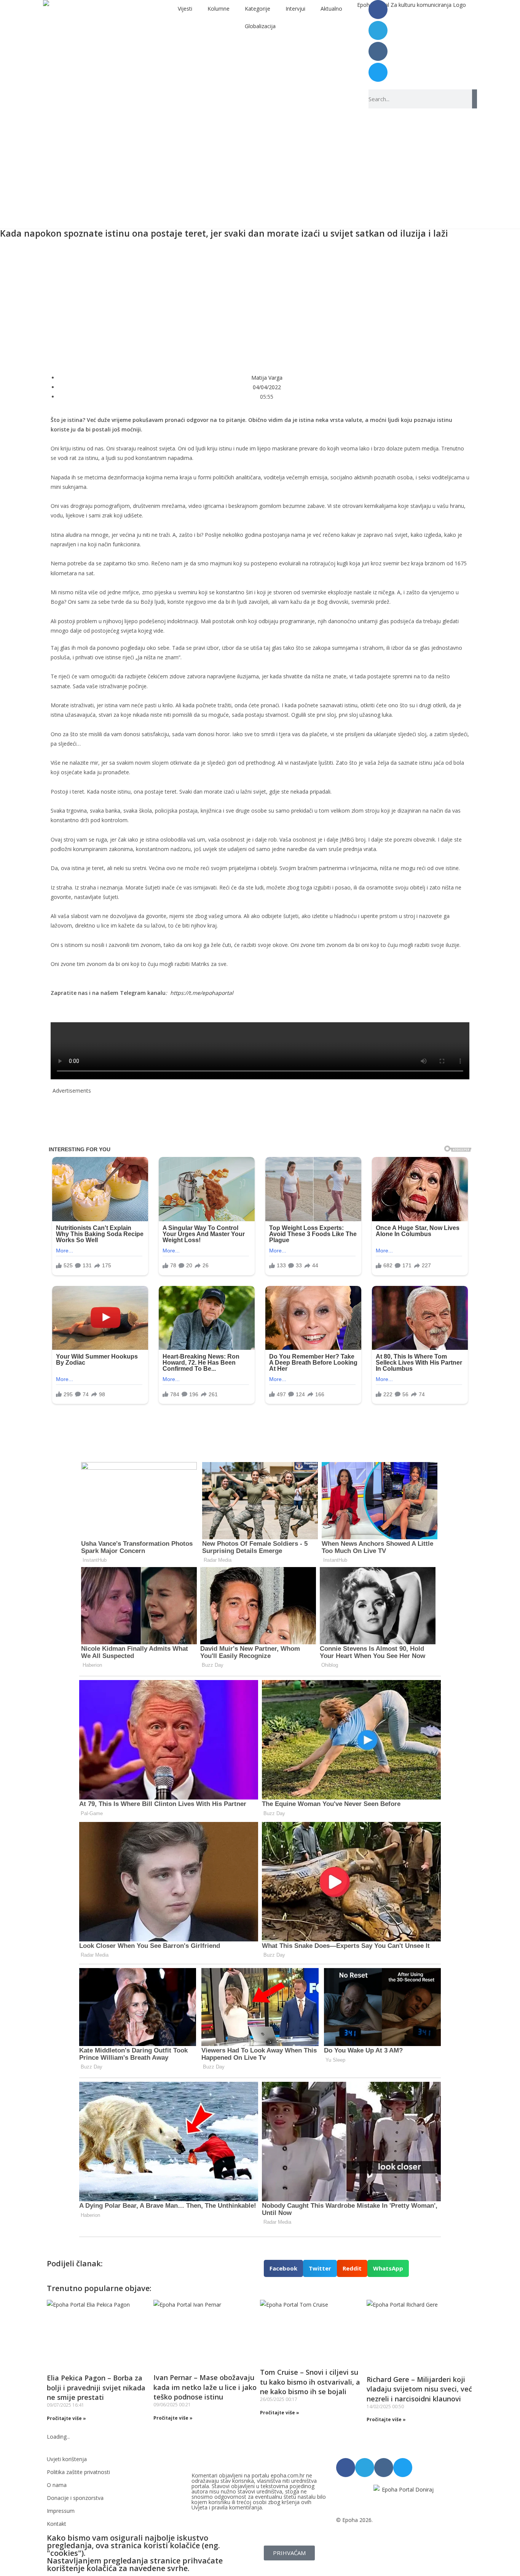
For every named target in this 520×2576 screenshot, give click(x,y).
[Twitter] (378, 72)
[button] (283, 2268)
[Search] (475, 99)
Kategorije (258, 9)
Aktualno (331, 9)
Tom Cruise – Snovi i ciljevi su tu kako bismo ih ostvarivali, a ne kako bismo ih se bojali (310, 2382)
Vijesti (185, 9)
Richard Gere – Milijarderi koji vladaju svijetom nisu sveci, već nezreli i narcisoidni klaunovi (419, 2389)
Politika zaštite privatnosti (78, 2472)
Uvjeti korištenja (67, 2459)
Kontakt (57, 2524)
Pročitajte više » (66, 2418)
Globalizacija (260, 26)
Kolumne (219, 9)
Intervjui (295, 9)
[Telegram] (378, 30)
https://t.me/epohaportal (202, 993)
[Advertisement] (260, 302)
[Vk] (378, 51)
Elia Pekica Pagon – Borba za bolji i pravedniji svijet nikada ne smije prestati (96, 2387)
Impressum (61, 2511)
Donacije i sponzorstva (75, 2498)
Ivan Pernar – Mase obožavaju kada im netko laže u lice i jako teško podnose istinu (205, 2387)
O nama (57, 2485)
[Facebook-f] (378, 10)
